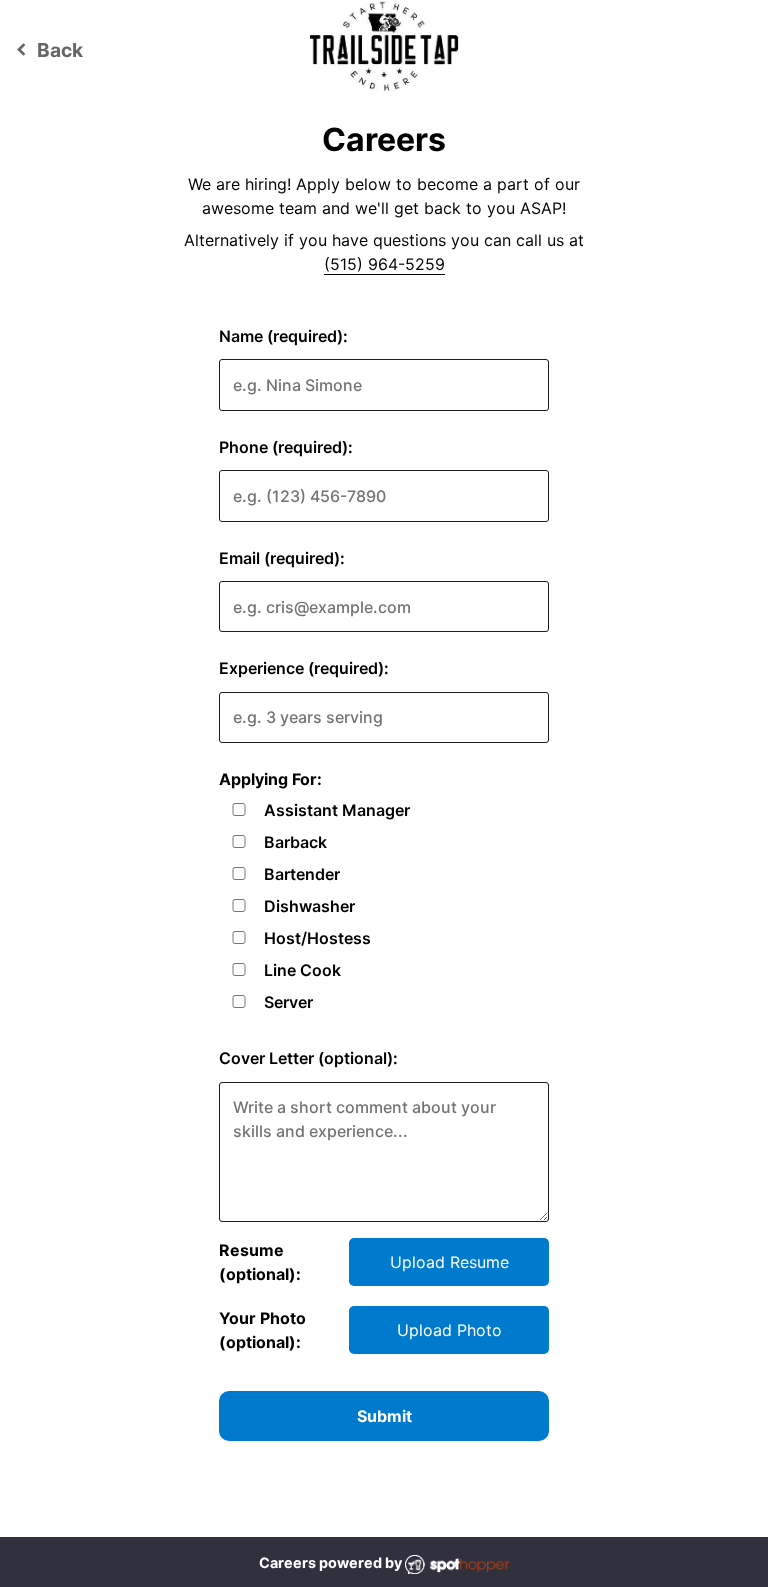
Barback (295, 842)
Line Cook (302, 970)
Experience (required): (304, 668)
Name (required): (283, 336)
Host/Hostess (317, 938)
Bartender (302, 874)
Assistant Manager (337, 810)
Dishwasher (309, 906)
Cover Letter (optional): (308, 1058)
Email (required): (282, 558)
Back (46, 50)
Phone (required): (286, 447)
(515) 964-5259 (384, 264)
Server (288, 1002)
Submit (384, 1416)
